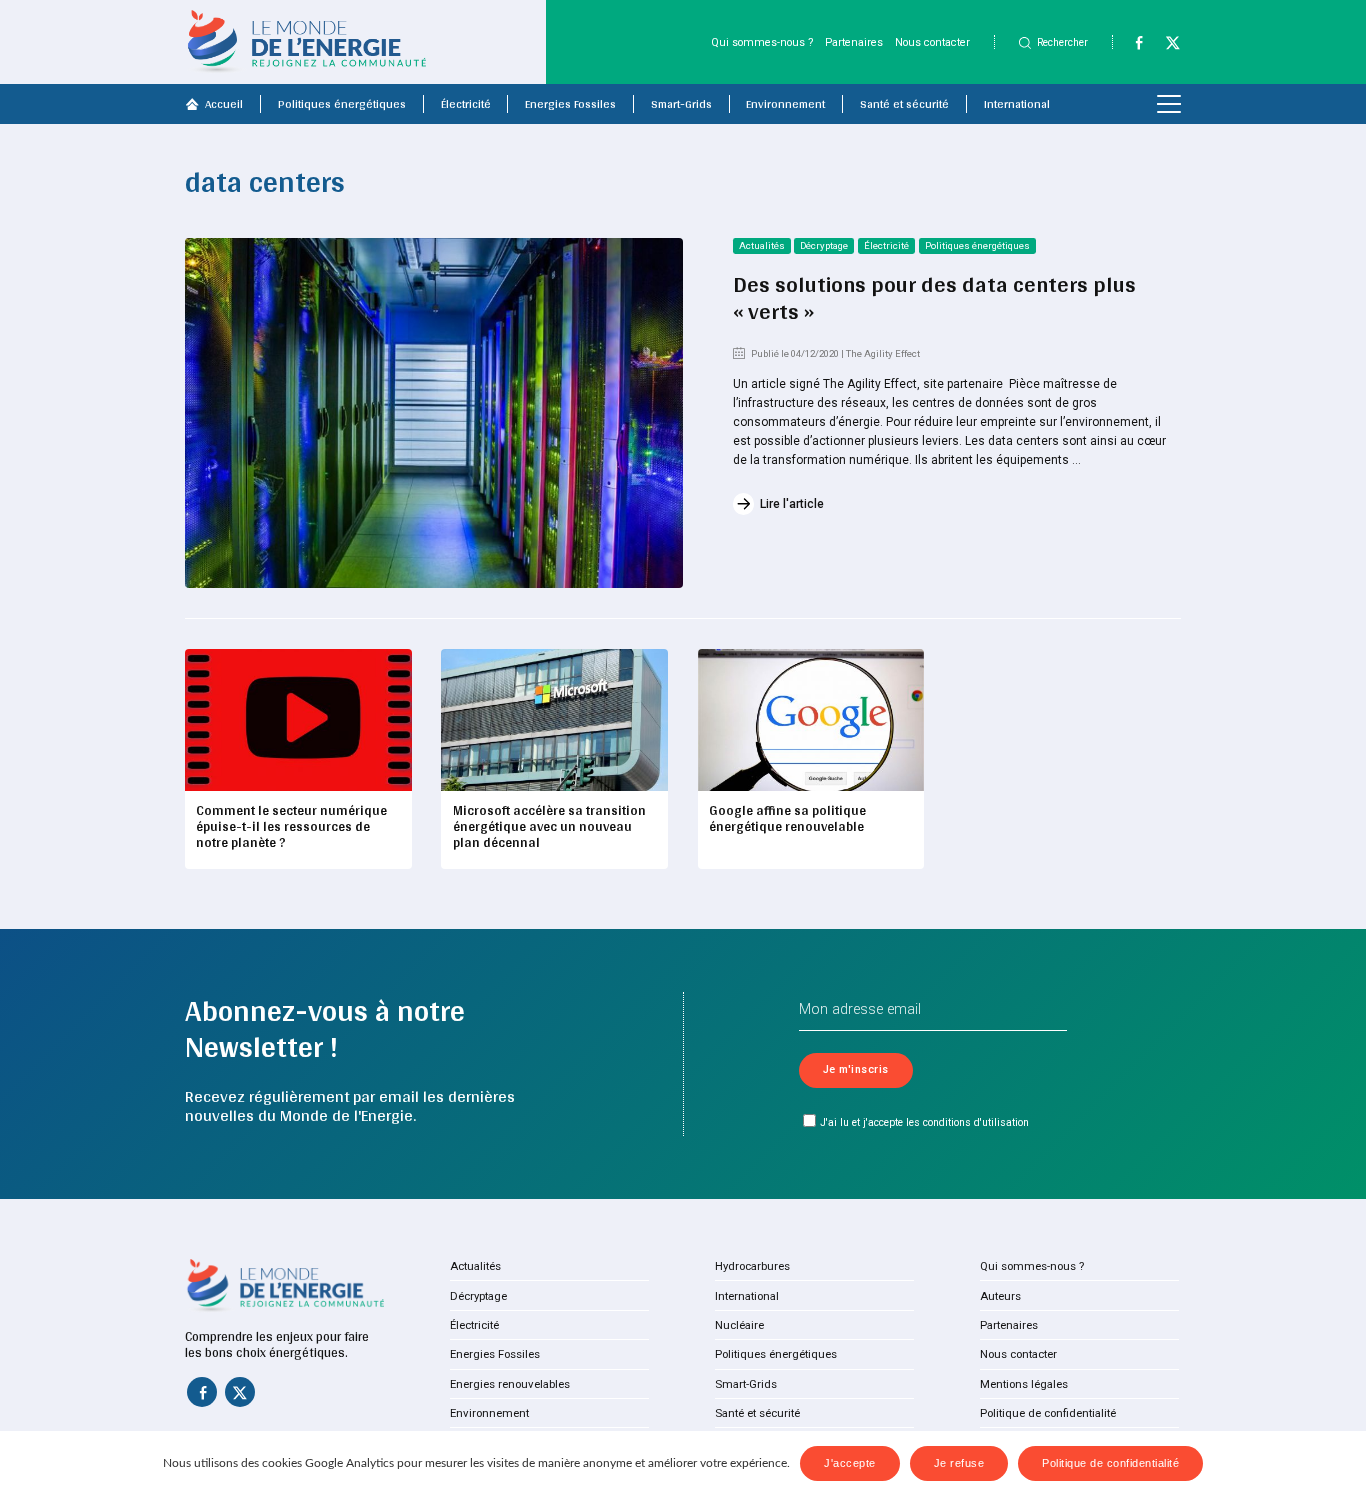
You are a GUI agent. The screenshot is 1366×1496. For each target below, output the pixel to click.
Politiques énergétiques (342, 104)
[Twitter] (1165, 47)
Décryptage (824, 245)
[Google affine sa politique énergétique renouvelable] (811, 720)
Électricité (466, 104)
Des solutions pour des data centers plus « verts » (934, 297)
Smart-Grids (681, 104)
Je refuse (959, 1463)
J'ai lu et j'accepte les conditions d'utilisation (924, 1122)
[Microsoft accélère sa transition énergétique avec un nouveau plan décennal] (554, 720)
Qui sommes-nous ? (762, 42)
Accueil (224, 104)
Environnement (785, 104)
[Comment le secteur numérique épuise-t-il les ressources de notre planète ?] (298, 720)
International (1017, 104)
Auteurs (1000, 1296)
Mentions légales (1024, 1384)
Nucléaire (739, 1325)
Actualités (762, 245)
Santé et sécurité (904, 104)
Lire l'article (792, 504)
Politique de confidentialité (1048, 1413)
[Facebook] (1131, 47)
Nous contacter (932, 42)
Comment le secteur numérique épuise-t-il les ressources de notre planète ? (291, 826)
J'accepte (850, 1463)
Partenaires (854, 42)
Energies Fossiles (570, 104)
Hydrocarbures (752, 1266)
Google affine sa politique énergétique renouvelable (787, 818)
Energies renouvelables (510, 1384)
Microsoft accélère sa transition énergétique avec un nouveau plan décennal (549, 826)
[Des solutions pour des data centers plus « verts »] (434, 413)
